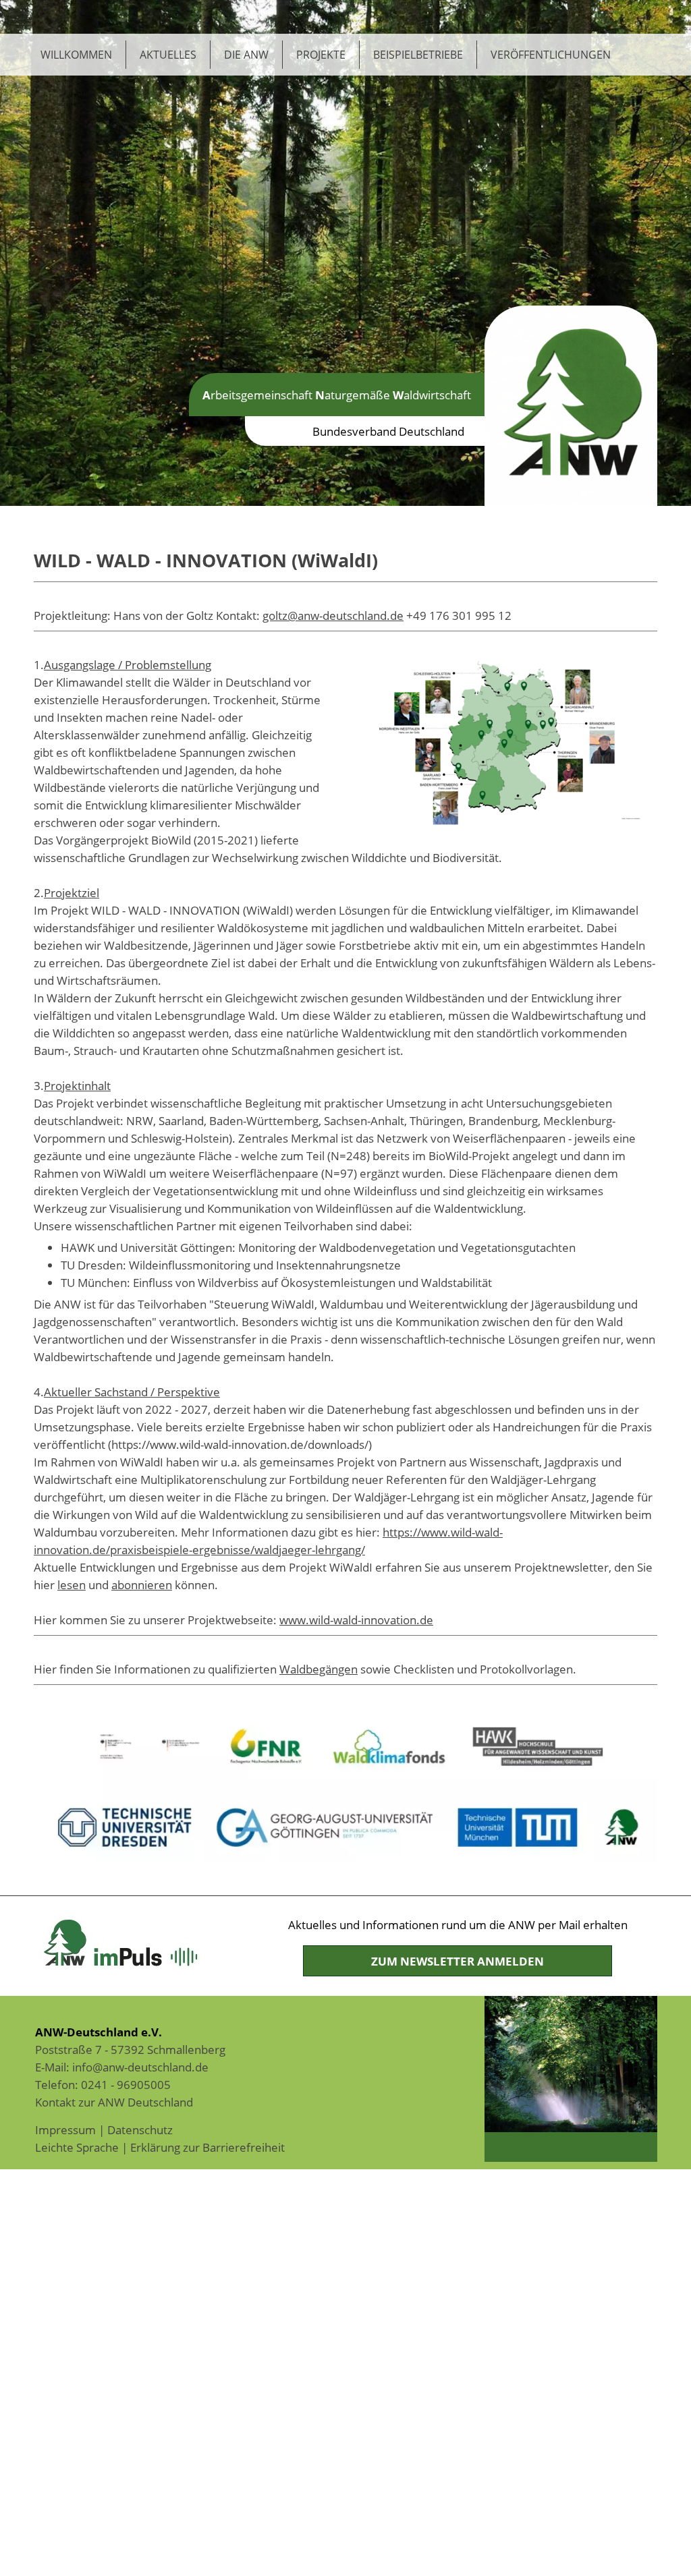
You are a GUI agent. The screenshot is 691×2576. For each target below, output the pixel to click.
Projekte (321, 55)
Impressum (65, 2129)
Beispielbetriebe (418, 55)
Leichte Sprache (77, 2147)
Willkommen (76, 55)
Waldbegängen (319, 1669)
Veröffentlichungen (551, 55)
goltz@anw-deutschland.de (333, 615)
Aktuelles (168, 55)
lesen (72, 1584)
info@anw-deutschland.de (140, 2067)
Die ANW (246, 55)
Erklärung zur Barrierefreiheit (208, 2147)
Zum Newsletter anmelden (458, 1961)
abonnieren (142, 1584)
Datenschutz (140, 2129)
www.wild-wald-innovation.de (356, 1620)
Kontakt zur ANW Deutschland (114, 2102)
